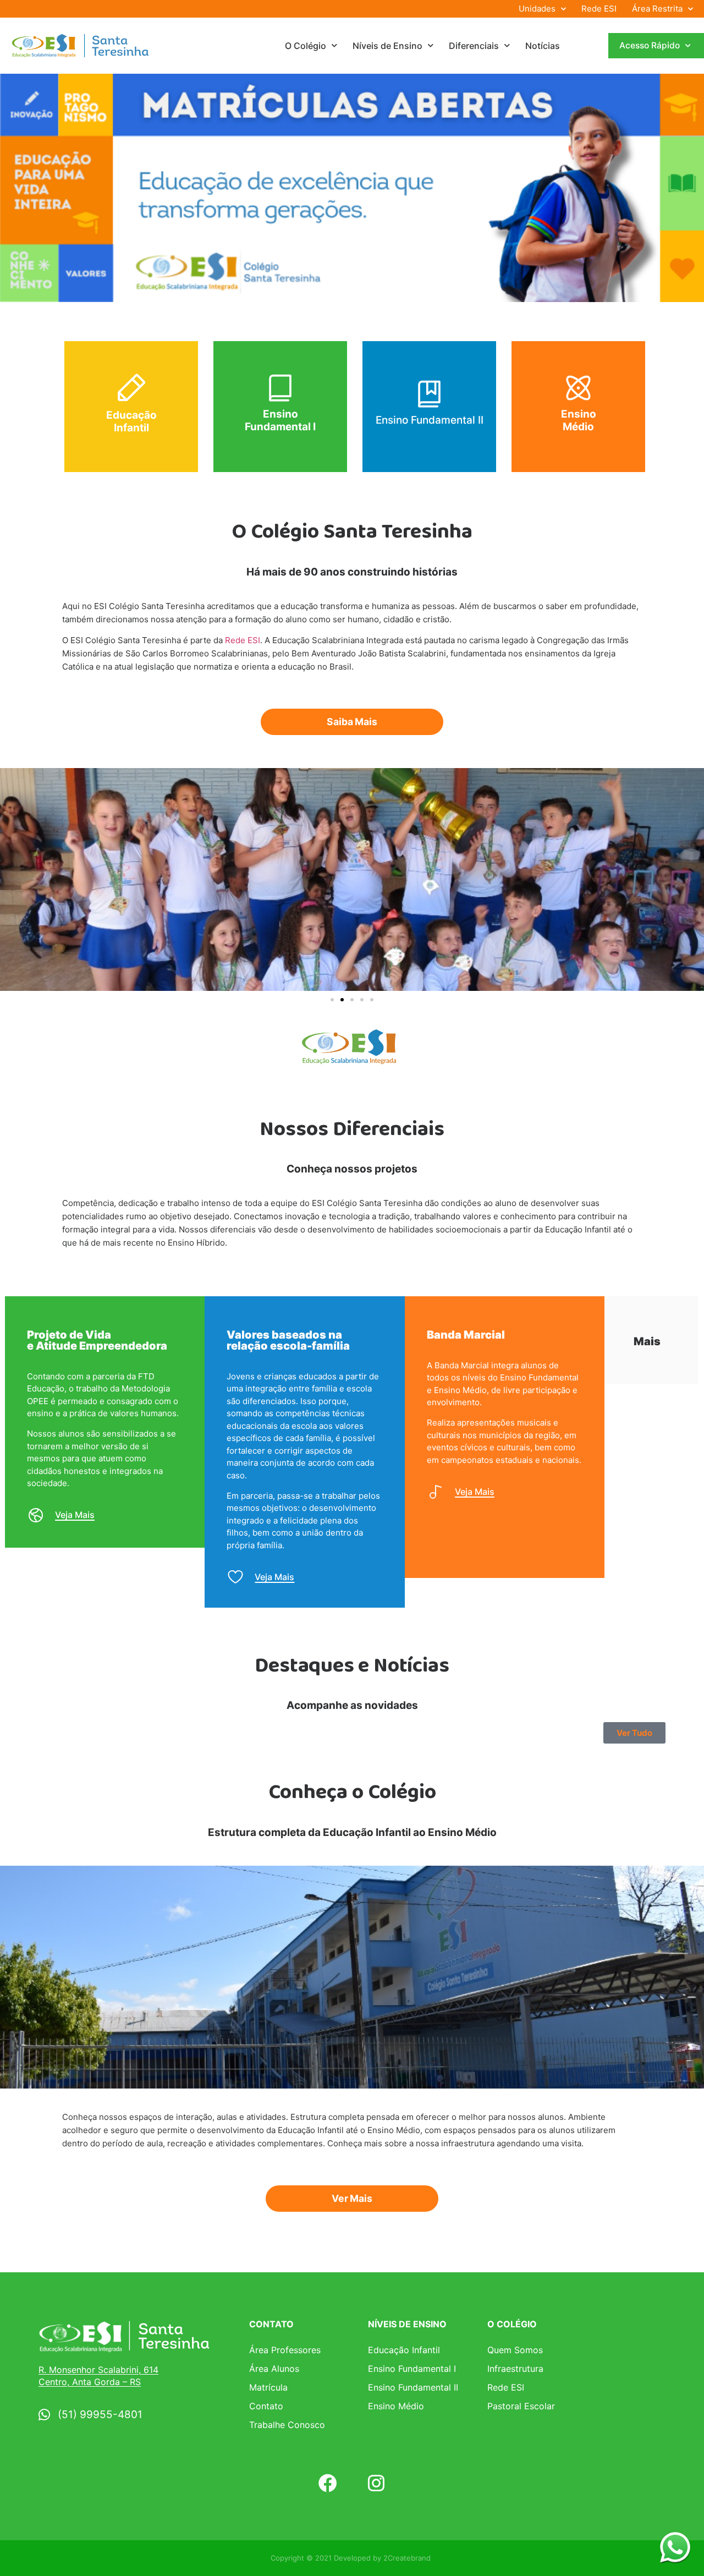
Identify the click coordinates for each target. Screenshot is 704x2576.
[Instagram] (376, 2483)
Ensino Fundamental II (430, 420)
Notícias (543, 46)
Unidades (537, 9)
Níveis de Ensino (387, 46)
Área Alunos (274, 2369)
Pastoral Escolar (521, 2406)
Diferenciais (474, 46)
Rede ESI (599, 9)
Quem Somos (515, 2350)
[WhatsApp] (675, 2547)
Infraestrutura (515, 2369)
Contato (266, 2406)
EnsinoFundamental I (280, 420)
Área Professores (285, 2350)
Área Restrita (657, 9)
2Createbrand (407, 2558)
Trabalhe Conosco (287, 2425)
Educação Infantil (404, 2350)
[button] (332, 1000)
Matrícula (268, 2387)
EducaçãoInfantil (131, 421)
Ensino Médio (579, 420)
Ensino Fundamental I (412, 2369)
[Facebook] (328, 2483)
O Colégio (306, 46)
